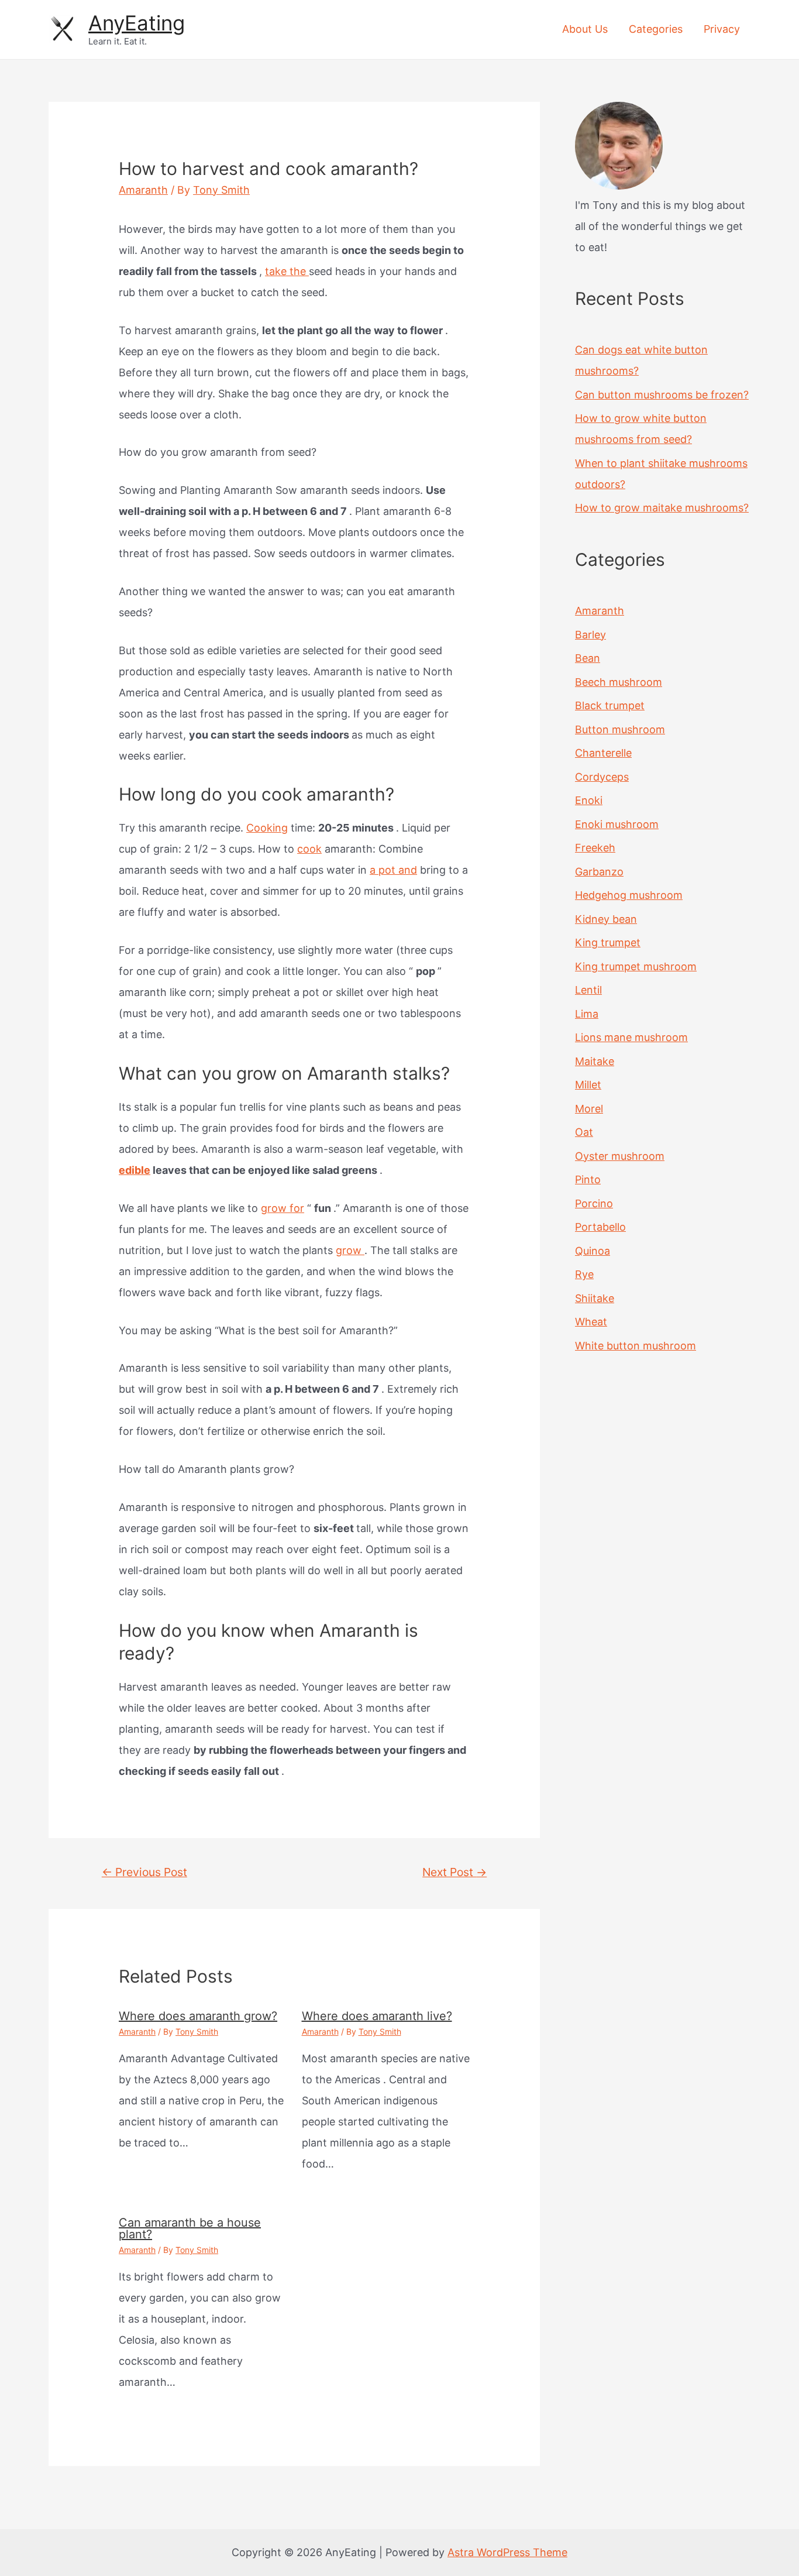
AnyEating (137, 23)
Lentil (588, 990)
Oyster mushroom (620, 1156)
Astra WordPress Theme (507, 2552)
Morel (589, 1109)
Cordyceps (602, 777)
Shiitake (595, 1298)
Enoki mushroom (617, 824)
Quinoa (593, 1251)
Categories (656, 29)
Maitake (595, 1061)
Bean (588, 658)
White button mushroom (636, 1346)
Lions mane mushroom (631, 1037)
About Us (585, 29)
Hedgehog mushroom (629, 895)
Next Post (454, 1872)
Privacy (722, 29)
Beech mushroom (619, 682)
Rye (584, 1274)
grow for (283, 1208)
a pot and (393, 870)
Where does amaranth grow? (198, 2016)
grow (350, 1250)
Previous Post (144, 1872)
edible (135, 1170)
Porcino (594, 1203)
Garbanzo (599, 872)
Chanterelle (603, 753)
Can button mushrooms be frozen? (662, 395)
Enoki (589, 800)
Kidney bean (606, 919)
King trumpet (608, 942)
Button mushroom (620, 729)
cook (309, 849)
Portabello (600, 1227)
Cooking (267, 828)
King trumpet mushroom (636, 966)
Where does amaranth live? (377, 2016)
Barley (590, 635)
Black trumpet (610, 705)
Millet (588, 1085)
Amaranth (143, 190)
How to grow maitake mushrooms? (662, 508)
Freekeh (595, 848)
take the (287, 271)
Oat (584, 1132)
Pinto (588, 1179)
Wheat (591, 1322)
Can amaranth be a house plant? (190, 2228)
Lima (587, 1014)
